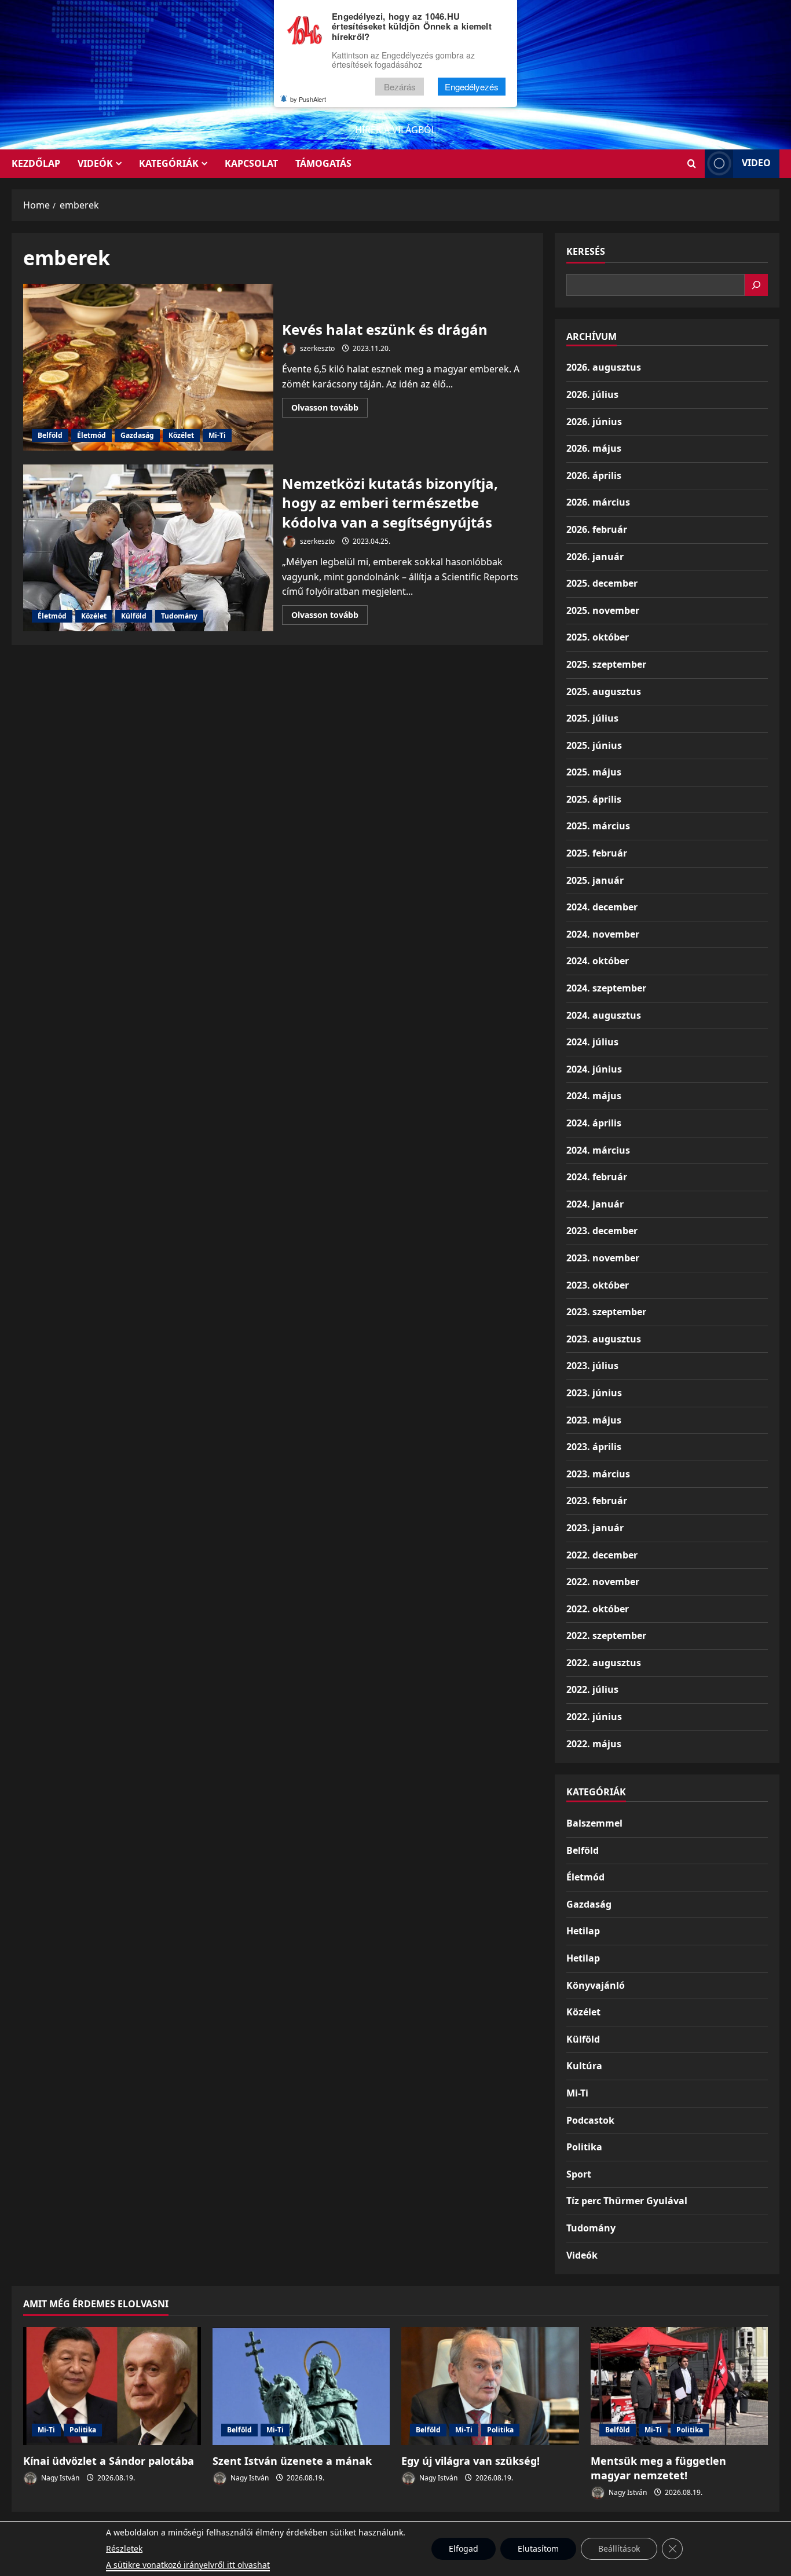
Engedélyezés (472, 87)
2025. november (603, 610)
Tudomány (179, 616)
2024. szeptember (606, 988)
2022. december (602, 1555)
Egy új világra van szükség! (470, 2461)
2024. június (594, 1069)
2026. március (598, 502)
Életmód (91, 435)
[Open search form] (692, 164)
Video (756, 163)
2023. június (594, 1393)
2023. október (598, 1285)
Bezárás (400, 87)
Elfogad (464, 2548)
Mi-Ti (217, 435)
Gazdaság (137, 435)
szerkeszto (316, 348)
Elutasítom (538, 2548)
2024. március (598, 1150)
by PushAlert (308, 99)
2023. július (592, 1366)
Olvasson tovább (329, 409)
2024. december (602, 907)
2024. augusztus (604, 1015)
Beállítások (619, 2548)
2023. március (598, 1474)
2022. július (592, 1689)
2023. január (595, 1528)
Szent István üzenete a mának (292, 2461)
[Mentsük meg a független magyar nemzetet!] (680, 2386)
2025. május (594, 772)
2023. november (603, 1258)
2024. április (594, 1123)
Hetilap (583, 1931)
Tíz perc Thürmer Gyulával (627, 2201)
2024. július (592, 1042)
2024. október (598, 961)
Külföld (134, 616)
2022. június (594, 1717)
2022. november (603, 1582)
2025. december (602, 583)
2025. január (595, 880)
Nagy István (59, 2478)
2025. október (598, 637)
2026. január (595, 557)
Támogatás (323, 163)
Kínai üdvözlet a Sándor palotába (109, 2461)
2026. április (594, 475)
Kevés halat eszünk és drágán (148, 367)
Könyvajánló (596, 1985)
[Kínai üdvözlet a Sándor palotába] (112, 2386)
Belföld (50, 435)
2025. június (594, 745)
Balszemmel (594, 1823)
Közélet (181, 435)
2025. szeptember (606, 664)
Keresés (586, 251)
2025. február (597, 853)
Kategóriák (169, 163)
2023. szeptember (606, 1312)
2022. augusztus (604, 1663)
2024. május (594, 1096)
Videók (95, 163)
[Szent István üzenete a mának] (301, 2386)
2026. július (592, 394)
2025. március (598, 826)
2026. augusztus (604, 367)
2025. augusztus (604, 691)
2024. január (595, 1204)
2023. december (602, 1231)
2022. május (594, 1744)
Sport (579, 2174)
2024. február (597, 1177)
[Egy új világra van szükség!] (490, 2386)
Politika (584, 2147)
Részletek (124, 2548)
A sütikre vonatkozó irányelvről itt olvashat (188, 2565)
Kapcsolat (251, 163)
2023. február (597, 1501)
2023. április (594, 1447)
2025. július (592, 718)
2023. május (594, 1420)
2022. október (598, 1609)
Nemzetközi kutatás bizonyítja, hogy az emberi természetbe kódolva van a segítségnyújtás (148, 548)
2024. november (603, 934)
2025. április (594, 799)
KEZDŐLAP (36, 163)
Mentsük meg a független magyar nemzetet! (658, 2468)
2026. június (594, 422)
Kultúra (584, 2066)
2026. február (597, 529)
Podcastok (590, 2120)
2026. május (594, 448)
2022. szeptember (606, 1635)
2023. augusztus (604, 1339)
